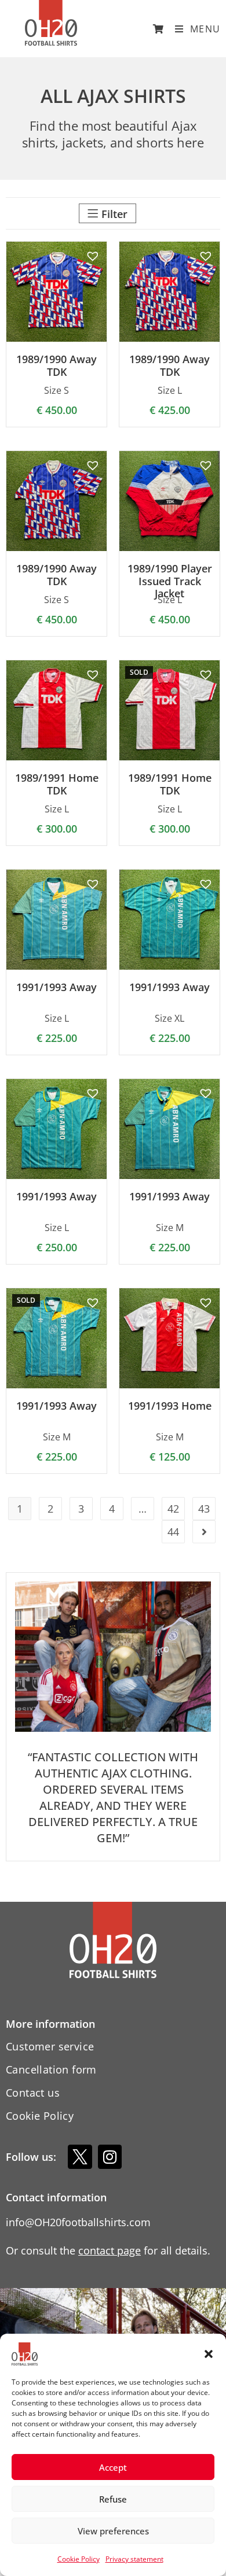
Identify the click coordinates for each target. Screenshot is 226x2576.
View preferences (113, 2531)
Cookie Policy (79, 2559)
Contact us (33, 2093)
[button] (209, 2354)
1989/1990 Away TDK (57, 366)
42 (173, 1509)
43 (204, 1509)
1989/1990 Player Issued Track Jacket (170, 581)
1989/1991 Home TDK (57, 784)
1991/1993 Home (170, 1406)
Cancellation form (51, 2069)
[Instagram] (110, 2157)
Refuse (113, 2499)
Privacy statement (134, 2559)
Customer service (50, 2046)
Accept (113, 2467)
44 (173, 1532)
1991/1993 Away (57, 988)
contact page (110, 2250)
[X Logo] (80, 2157)
